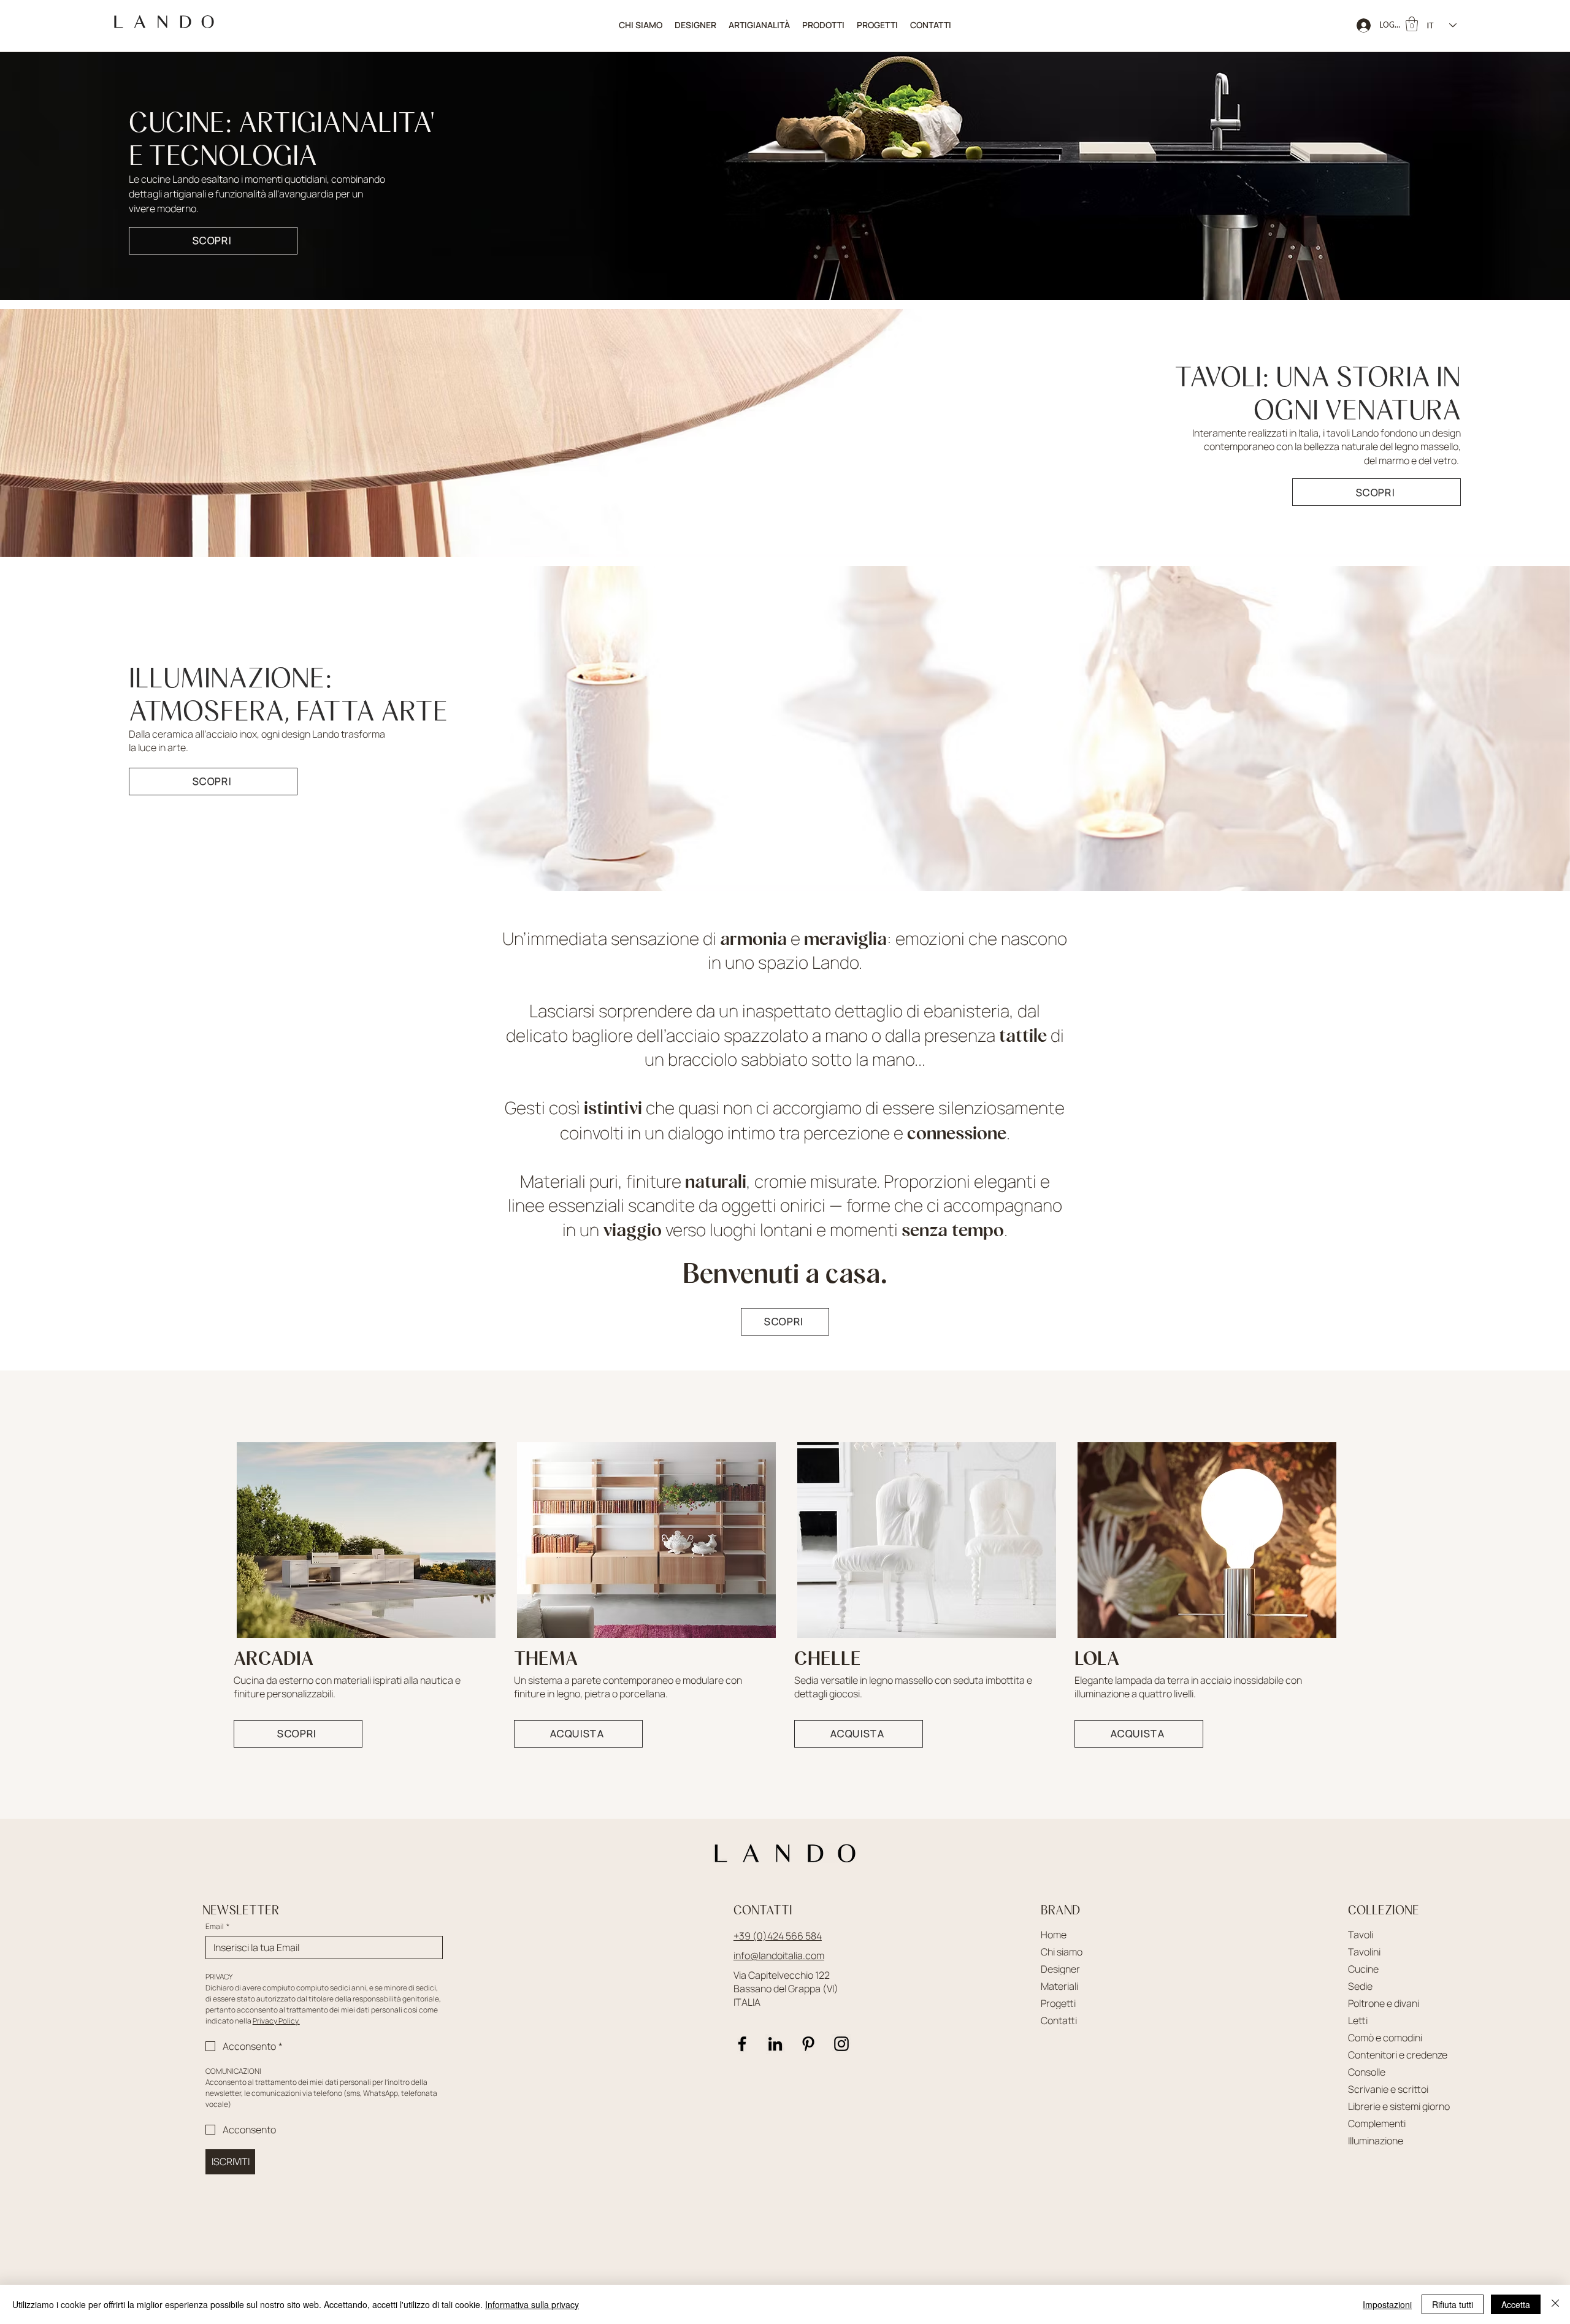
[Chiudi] (1555, 2304)
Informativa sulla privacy (532, 2304)
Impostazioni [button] (1387, 2304)
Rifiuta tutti (1453, 2304)
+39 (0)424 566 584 (778, 1936)
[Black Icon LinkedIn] (775, 2044)
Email (217, 1926)
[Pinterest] (808, 2044)
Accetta (1516, 2304)
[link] (1412, 24)
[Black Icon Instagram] (841, 2044)
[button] (823, 25)
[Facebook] (742, 2044)
